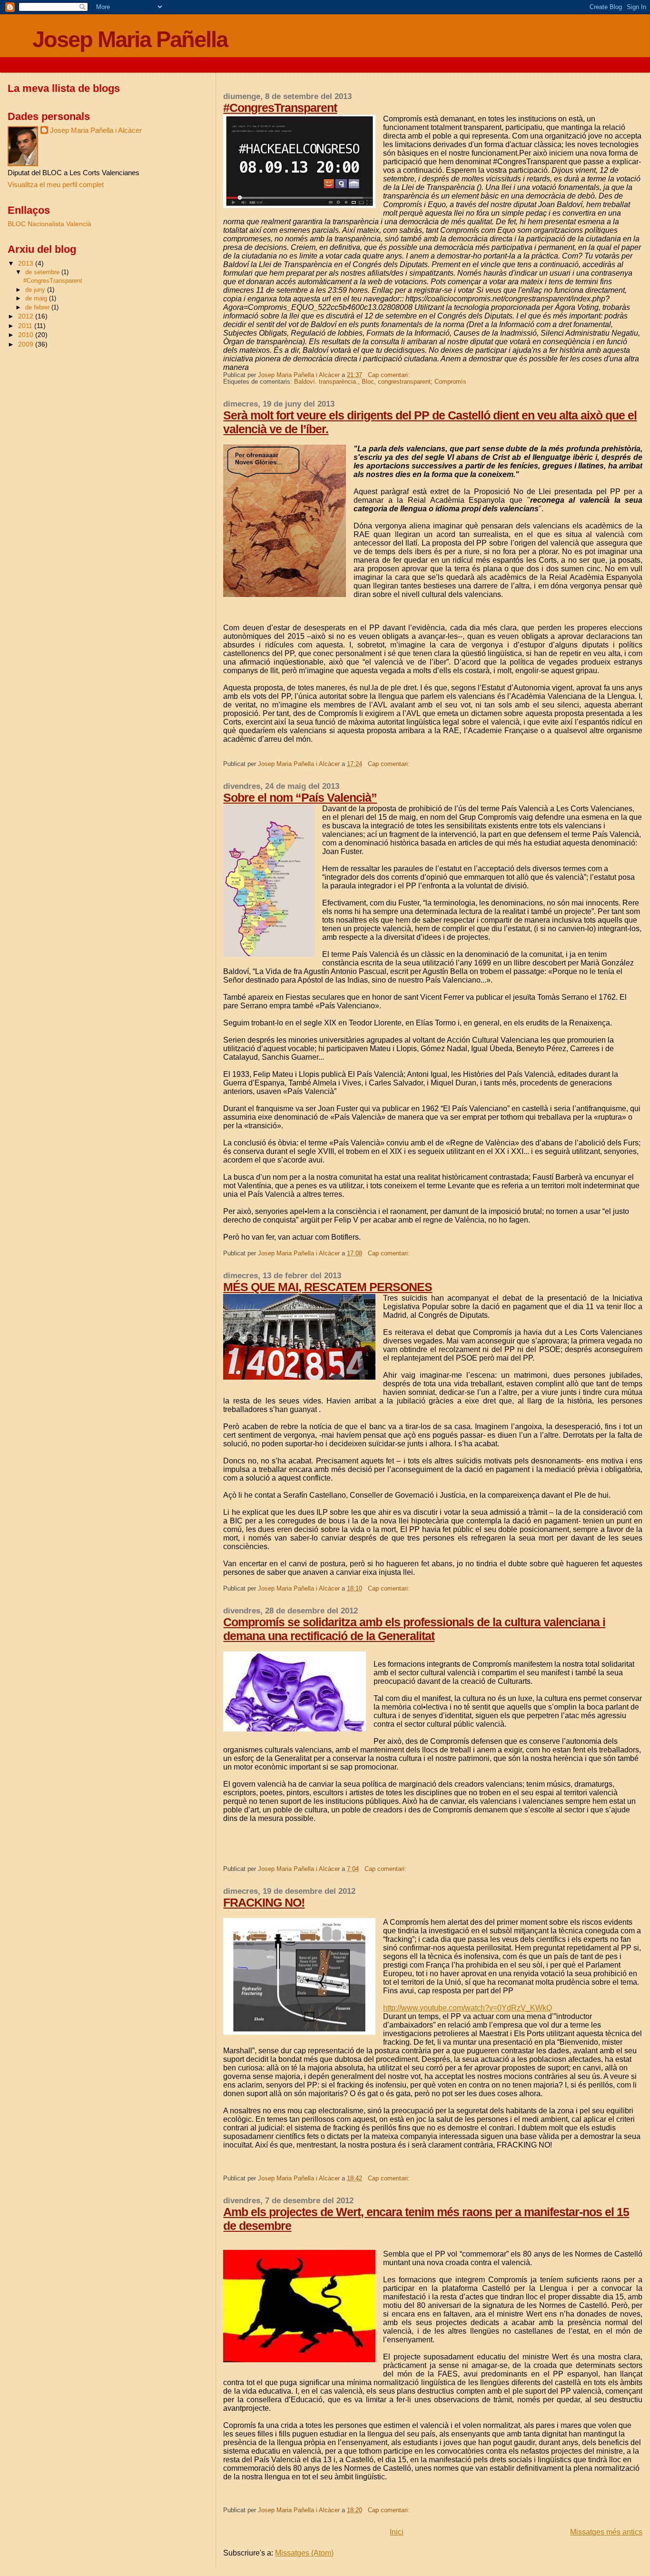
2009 (27, 344)
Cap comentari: (390, 375)
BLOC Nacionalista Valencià (49, 224)
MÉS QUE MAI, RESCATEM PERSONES (328, 1287)
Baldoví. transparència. (326, 382)
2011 (26, 326)
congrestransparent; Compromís (422, 382)
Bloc (368, 382)
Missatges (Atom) (304, 2553)
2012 (27, 316)
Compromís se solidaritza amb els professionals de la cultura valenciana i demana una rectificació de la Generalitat (414, 1629)
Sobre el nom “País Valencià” (300, 797)
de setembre (43, 272)
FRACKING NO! (264, 1902)
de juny (36, 290)
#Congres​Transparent (280, 108)
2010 (27, 335)
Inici (397, 2532)
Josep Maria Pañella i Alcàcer (96, 130)
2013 (27, 263)
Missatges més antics (606, 2532)
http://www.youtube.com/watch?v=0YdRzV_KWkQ (468, 2008)
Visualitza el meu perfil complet (56, 184)
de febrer (38, 307)
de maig (37, 298)
